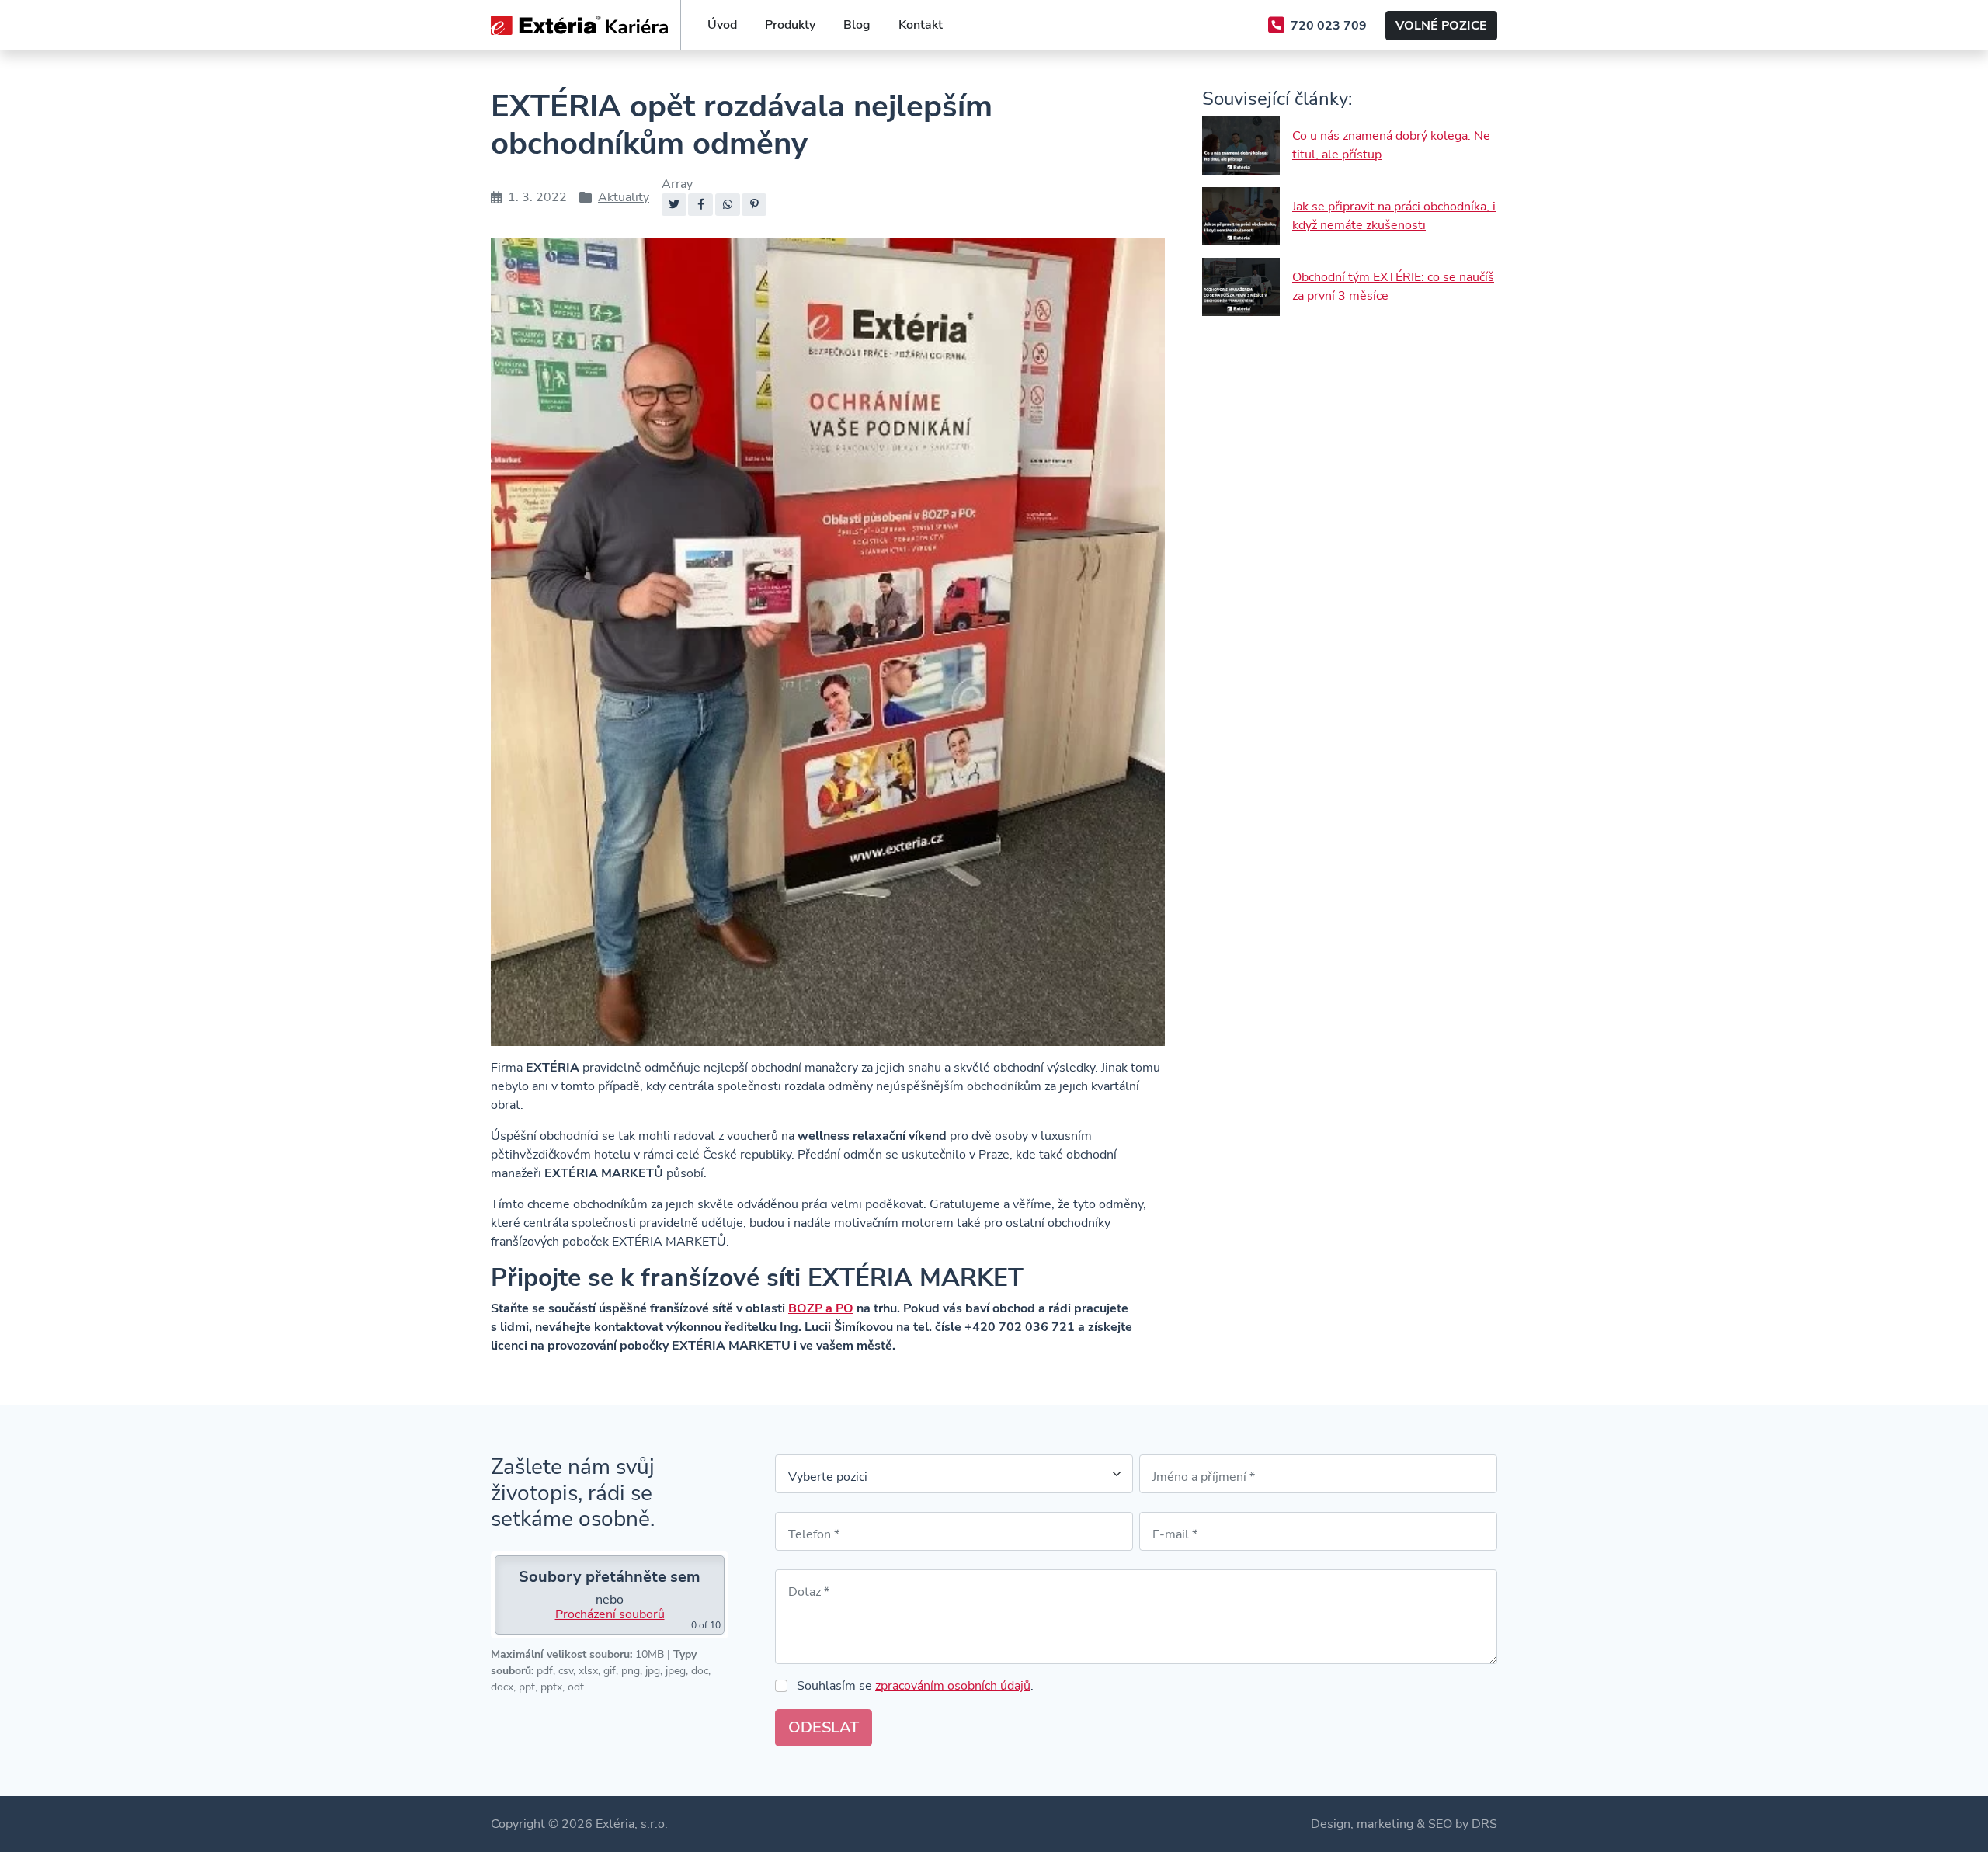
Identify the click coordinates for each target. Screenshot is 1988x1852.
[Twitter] (674, 205)
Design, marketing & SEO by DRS (1404, 1824)
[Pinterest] (754, 205)
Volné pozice (1441, 26)
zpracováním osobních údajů (953, 1686)
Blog (857, 25)
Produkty (790, 25)
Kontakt (921, 25)
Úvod (722, 25)
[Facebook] (700, 205)
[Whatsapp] (728, 205)
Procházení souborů (610, 1614)
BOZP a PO (821, 1308)
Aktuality (624, 197)
